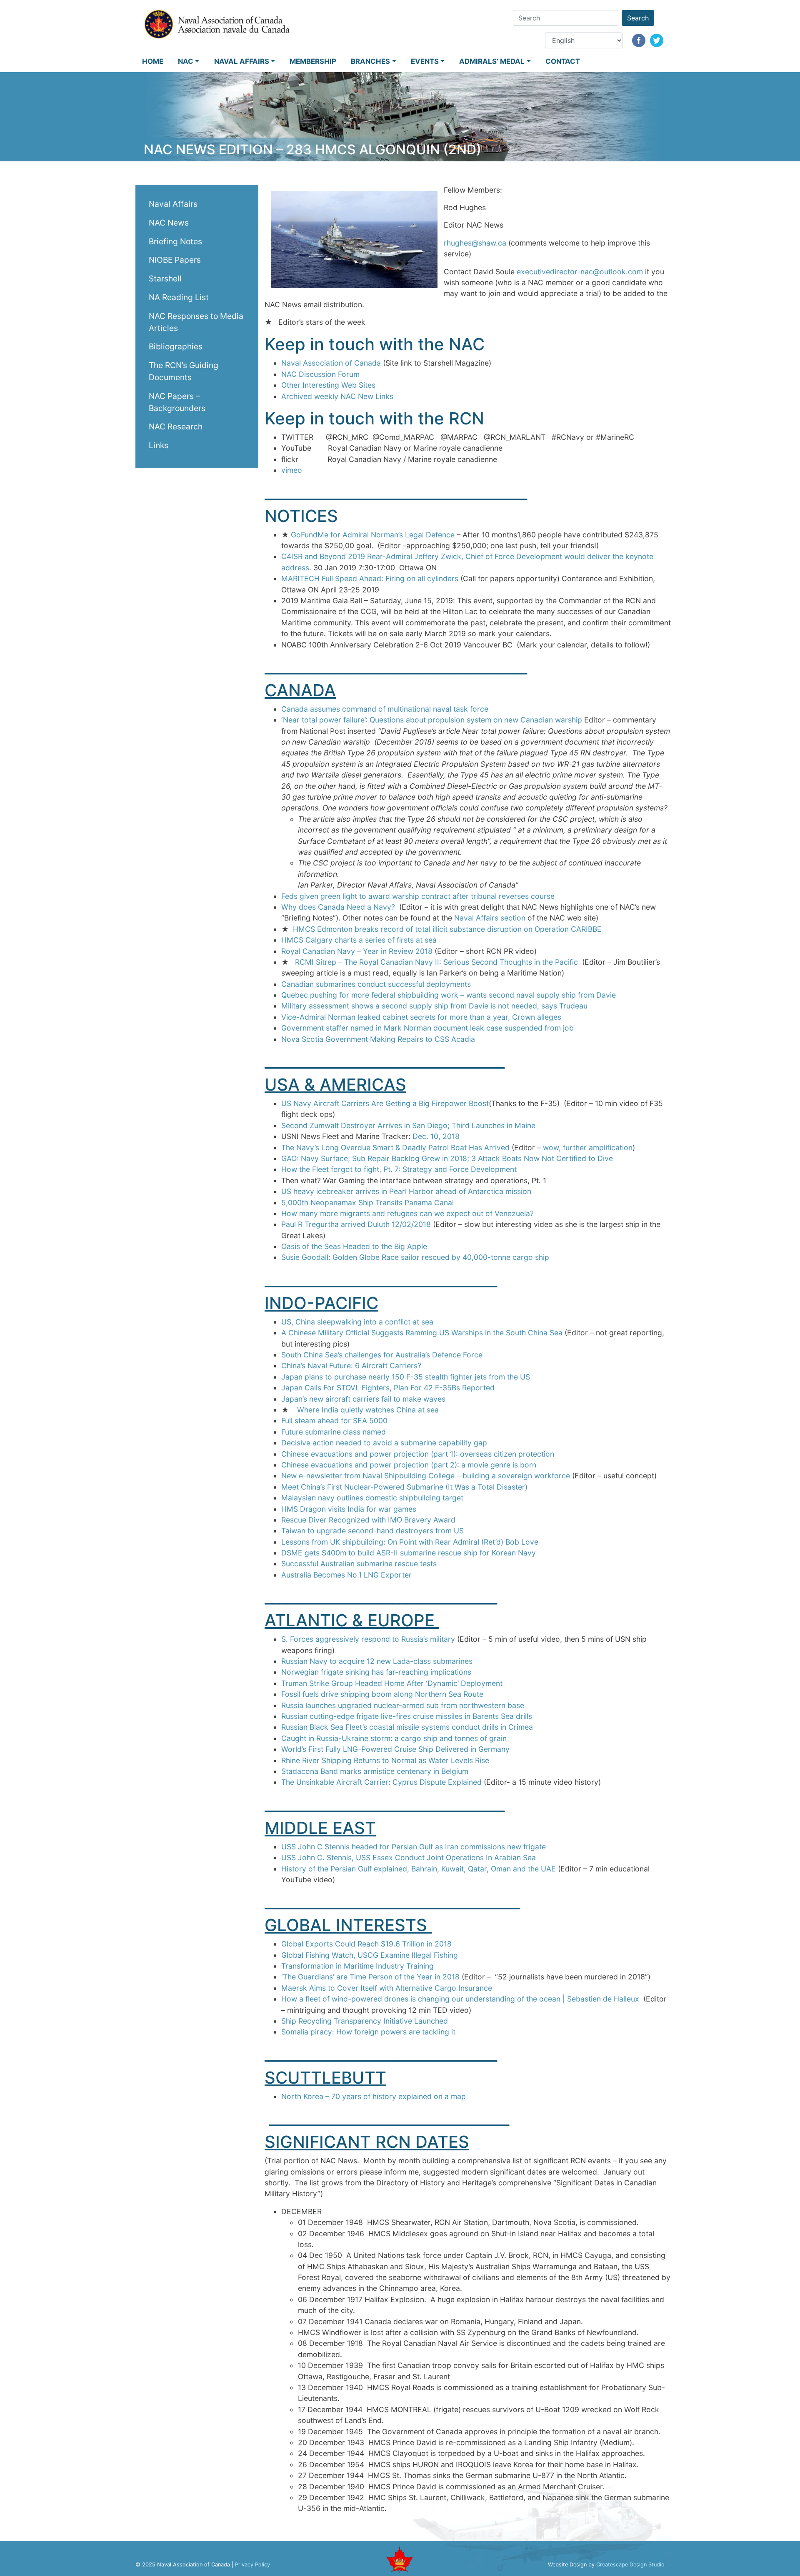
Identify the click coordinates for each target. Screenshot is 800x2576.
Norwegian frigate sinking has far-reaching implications (376, 1672)
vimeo (292, 470)
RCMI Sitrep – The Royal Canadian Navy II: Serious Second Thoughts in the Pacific (436, 962)
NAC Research (176, 426)
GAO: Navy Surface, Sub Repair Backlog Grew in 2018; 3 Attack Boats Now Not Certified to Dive (447, 1158)
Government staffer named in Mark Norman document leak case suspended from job (427, 1028)
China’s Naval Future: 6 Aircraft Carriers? (351, 1366)
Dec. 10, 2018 (436, 1136)
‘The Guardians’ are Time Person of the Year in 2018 (370, 1977)
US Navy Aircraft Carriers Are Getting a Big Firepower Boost (385, 1103)
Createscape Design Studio (630, 2565)
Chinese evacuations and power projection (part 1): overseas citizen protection (418, 1454)
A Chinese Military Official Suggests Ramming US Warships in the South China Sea (423, 1333)
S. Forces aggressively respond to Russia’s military (368, 1639)
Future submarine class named (334, 1432)
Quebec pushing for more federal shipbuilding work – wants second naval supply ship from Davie (449, 995)
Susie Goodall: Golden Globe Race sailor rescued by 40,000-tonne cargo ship (415, 1257)
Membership (313, 61)
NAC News (169, 222)
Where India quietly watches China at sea (368, 1410)
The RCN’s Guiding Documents (184, 371)
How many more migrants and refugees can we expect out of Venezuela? (407, 1213)
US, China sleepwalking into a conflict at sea (357, 1322)
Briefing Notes (175, 241)
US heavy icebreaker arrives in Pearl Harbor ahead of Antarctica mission (406, 1191)
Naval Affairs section (490, 918)
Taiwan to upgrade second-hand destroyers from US (372, 1531)
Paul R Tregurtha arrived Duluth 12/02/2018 (356, 1224)
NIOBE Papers (175, 260)
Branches (370, 61)
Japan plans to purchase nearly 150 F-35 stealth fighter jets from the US (406, 1377)
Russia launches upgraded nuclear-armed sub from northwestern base (403, 1705)
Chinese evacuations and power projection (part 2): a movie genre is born (409, 1465)
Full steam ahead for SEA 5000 (334, 1421)
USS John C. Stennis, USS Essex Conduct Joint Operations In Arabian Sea (409, 1857)
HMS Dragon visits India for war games (349, 1509)
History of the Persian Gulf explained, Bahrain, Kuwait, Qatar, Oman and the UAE (419, 1869)
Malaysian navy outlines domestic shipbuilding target (372, 1498)
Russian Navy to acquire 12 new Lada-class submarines (377, 1661)
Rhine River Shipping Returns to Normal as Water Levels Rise (385, 1760)
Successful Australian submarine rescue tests (359, 1564)
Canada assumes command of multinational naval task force (385, 709)
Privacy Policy (252, 2565)
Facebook (639, 40)
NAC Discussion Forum (320, 374)
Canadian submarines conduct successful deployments (376, 984)
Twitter (657, 40)
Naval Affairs (242, 61)
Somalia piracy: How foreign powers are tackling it (368, 2032)
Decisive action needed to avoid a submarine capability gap (384, 1443)
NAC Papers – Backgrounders (177, 402)
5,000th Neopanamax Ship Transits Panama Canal (367, 1203)
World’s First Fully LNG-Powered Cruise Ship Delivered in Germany (395, 1749)
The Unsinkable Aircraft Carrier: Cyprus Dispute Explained (381, 1782)
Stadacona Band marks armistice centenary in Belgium (375, 1771)
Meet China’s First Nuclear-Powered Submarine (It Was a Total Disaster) (404, 1487)
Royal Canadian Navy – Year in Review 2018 (357, 951)
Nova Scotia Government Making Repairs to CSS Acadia (378, 1039)
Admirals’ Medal (492, 61)
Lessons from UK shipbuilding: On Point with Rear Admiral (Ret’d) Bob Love (410, 1542)
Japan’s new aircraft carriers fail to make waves (363, 1399)
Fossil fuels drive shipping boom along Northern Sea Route (382, 1694)
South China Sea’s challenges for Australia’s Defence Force (382, 1355)
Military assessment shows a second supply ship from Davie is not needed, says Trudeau (434, 1006)
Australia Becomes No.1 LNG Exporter (346, 1575)
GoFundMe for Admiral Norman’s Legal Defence (373, 535)
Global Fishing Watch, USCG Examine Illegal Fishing (370, 1955)
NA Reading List (179, 297)
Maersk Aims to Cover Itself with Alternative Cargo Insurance (387, 1988)
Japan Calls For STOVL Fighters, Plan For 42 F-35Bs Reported (388, 1388)
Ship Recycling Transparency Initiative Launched (365, 2021)
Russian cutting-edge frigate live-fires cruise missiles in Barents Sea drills (407, 1716)
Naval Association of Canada (331, 363)
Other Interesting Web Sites (328, 385)
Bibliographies (176, 346)
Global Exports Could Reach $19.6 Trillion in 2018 (366, 1944)
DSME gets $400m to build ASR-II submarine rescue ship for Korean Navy (409, 1553)
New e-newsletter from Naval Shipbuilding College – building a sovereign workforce (426, 1476)
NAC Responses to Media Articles (196, 322)
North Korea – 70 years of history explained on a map (374, 2096)
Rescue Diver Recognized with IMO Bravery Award (368, 1520)
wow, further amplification (588, 1148)
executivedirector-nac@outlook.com (580, 272)
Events (425, 61)
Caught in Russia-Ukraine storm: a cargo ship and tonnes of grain (394, 1738)
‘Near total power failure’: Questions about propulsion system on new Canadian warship (432, 720)
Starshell (165, 278)
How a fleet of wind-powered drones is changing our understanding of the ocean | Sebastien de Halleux (460, 1999)
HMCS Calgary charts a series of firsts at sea (359, 940)
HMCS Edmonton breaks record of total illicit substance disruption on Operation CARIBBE (447, 929)
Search (638, 18)
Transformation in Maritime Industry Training (357, 1966)
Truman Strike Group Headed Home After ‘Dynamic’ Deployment (392, 1683)
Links (159, 445)
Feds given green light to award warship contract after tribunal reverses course (418, 896)
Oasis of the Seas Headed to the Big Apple (354, 1246)
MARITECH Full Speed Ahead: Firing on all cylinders (371, 578)
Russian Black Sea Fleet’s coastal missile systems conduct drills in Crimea (407, 1727)
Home (153, 61)
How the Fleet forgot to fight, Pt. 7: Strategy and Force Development (399, 1169)
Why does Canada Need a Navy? (338, 907)
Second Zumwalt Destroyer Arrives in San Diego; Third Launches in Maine (408, 1125)
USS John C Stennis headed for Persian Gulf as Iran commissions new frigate (414, 1847)
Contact (563, 61)
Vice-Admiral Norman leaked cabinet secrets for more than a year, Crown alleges (421, 1017)
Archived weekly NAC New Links (337, 396)
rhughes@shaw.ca (475, 243)
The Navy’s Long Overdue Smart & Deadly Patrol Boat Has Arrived (395, 1148)
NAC (186, 61)
